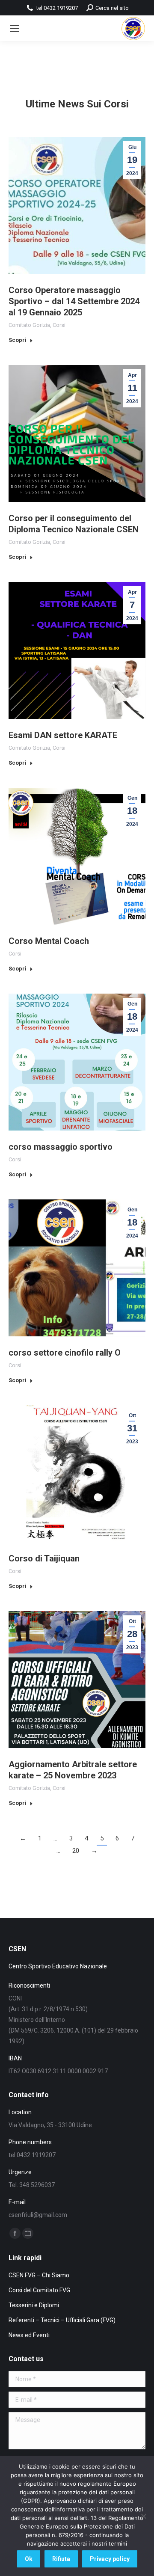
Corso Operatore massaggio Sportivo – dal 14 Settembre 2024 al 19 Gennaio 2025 (74, 301)
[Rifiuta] (143, 2516)
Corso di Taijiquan (44, 1558)
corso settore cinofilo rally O (65, 1353)
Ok (29, 2559)
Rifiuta (61, 2559)
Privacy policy (110, 2559)
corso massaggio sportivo (61, 1147)
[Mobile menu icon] (15, 28)
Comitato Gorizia (29, 325)
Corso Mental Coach (49, 941)
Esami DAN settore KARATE (63, 735)
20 (76, 1851)
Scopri (18, 340)
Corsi (59, 325)
